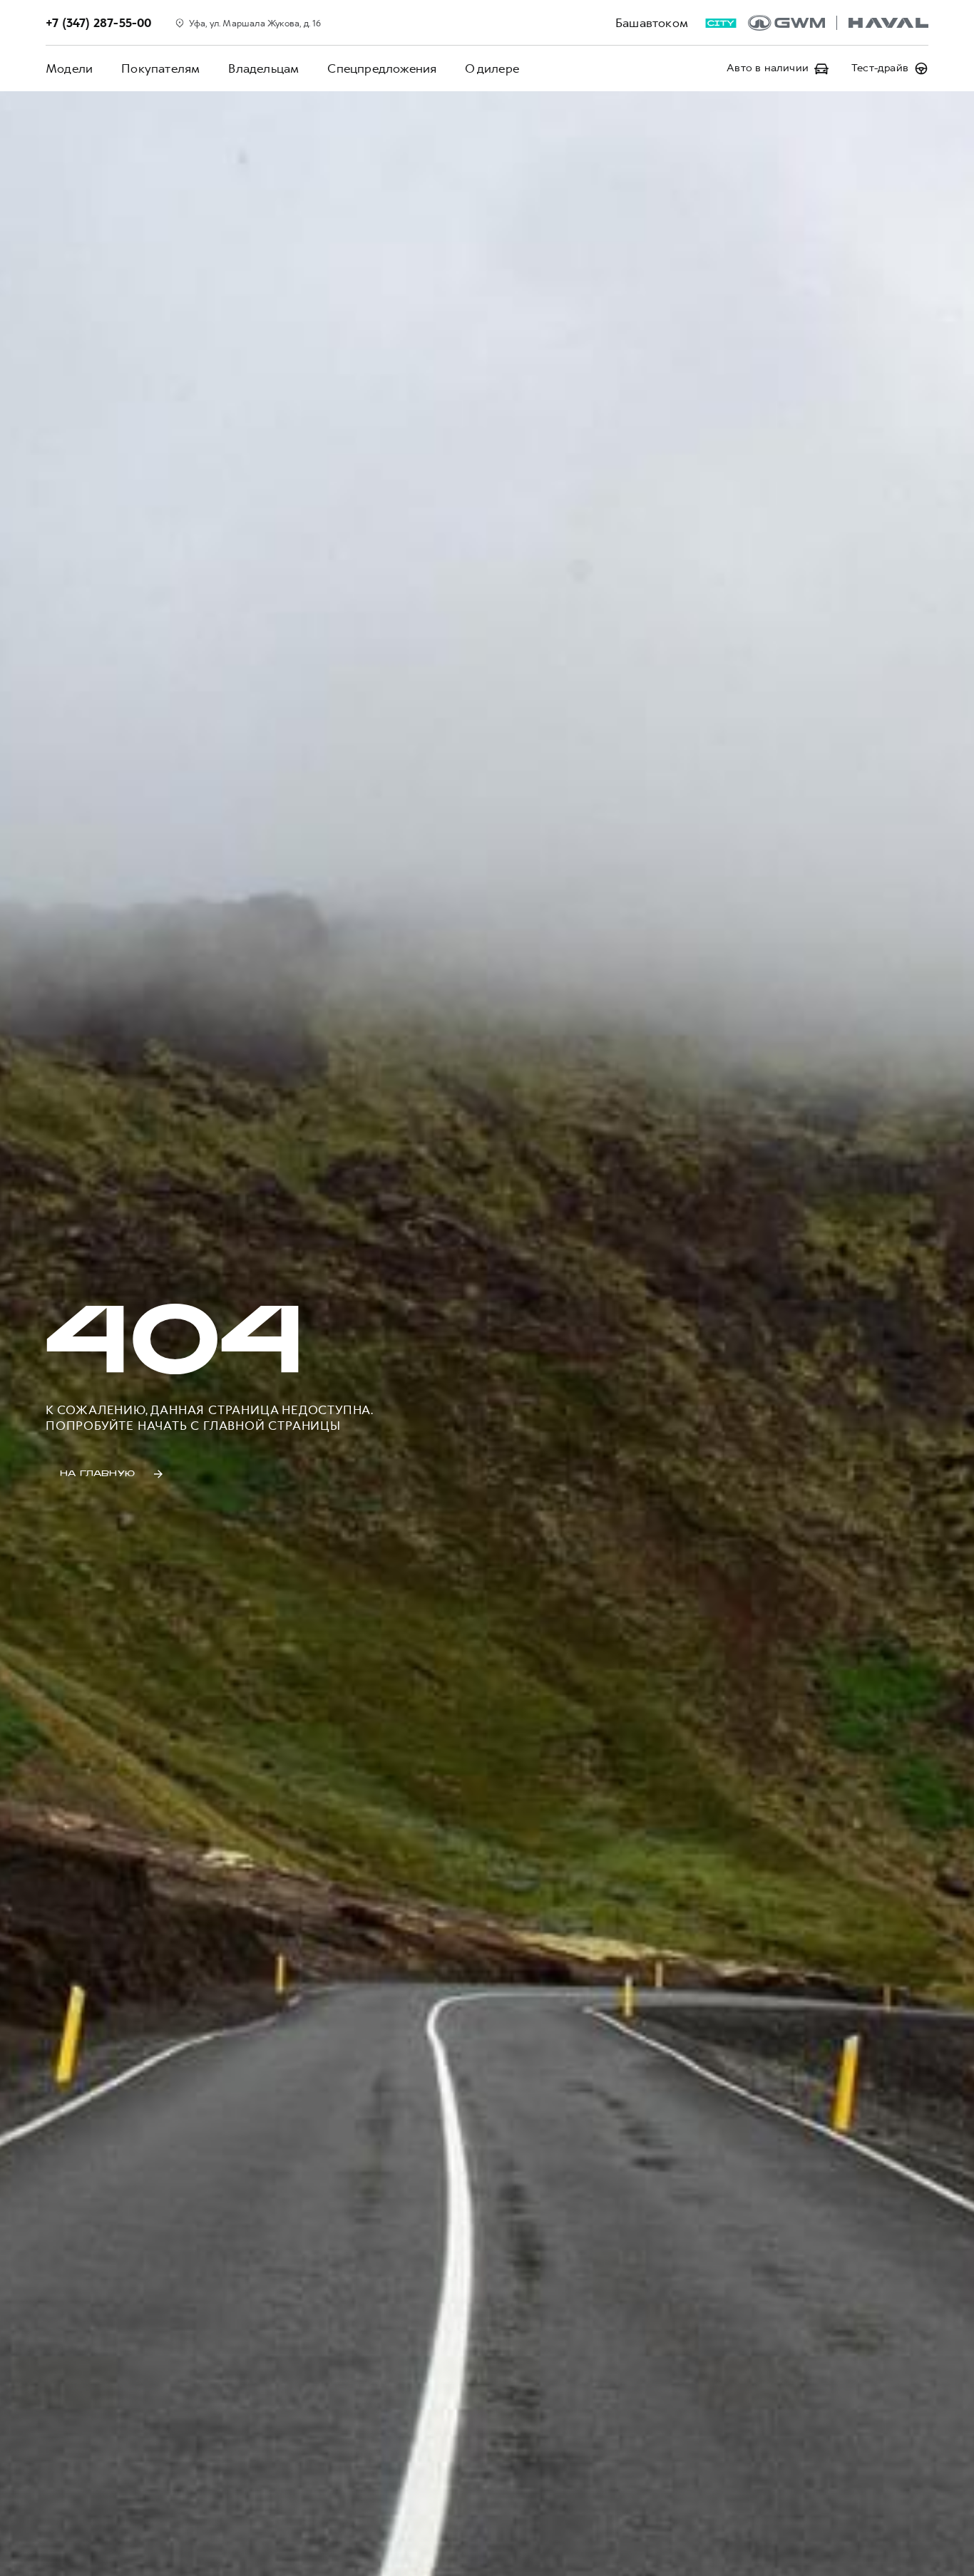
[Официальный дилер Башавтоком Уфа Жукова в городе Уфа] (838, 23)
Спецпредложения (382, 68)
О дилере (492, 68)
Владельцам (263, 68)
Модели (69, 68)
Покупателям (160, 68)
